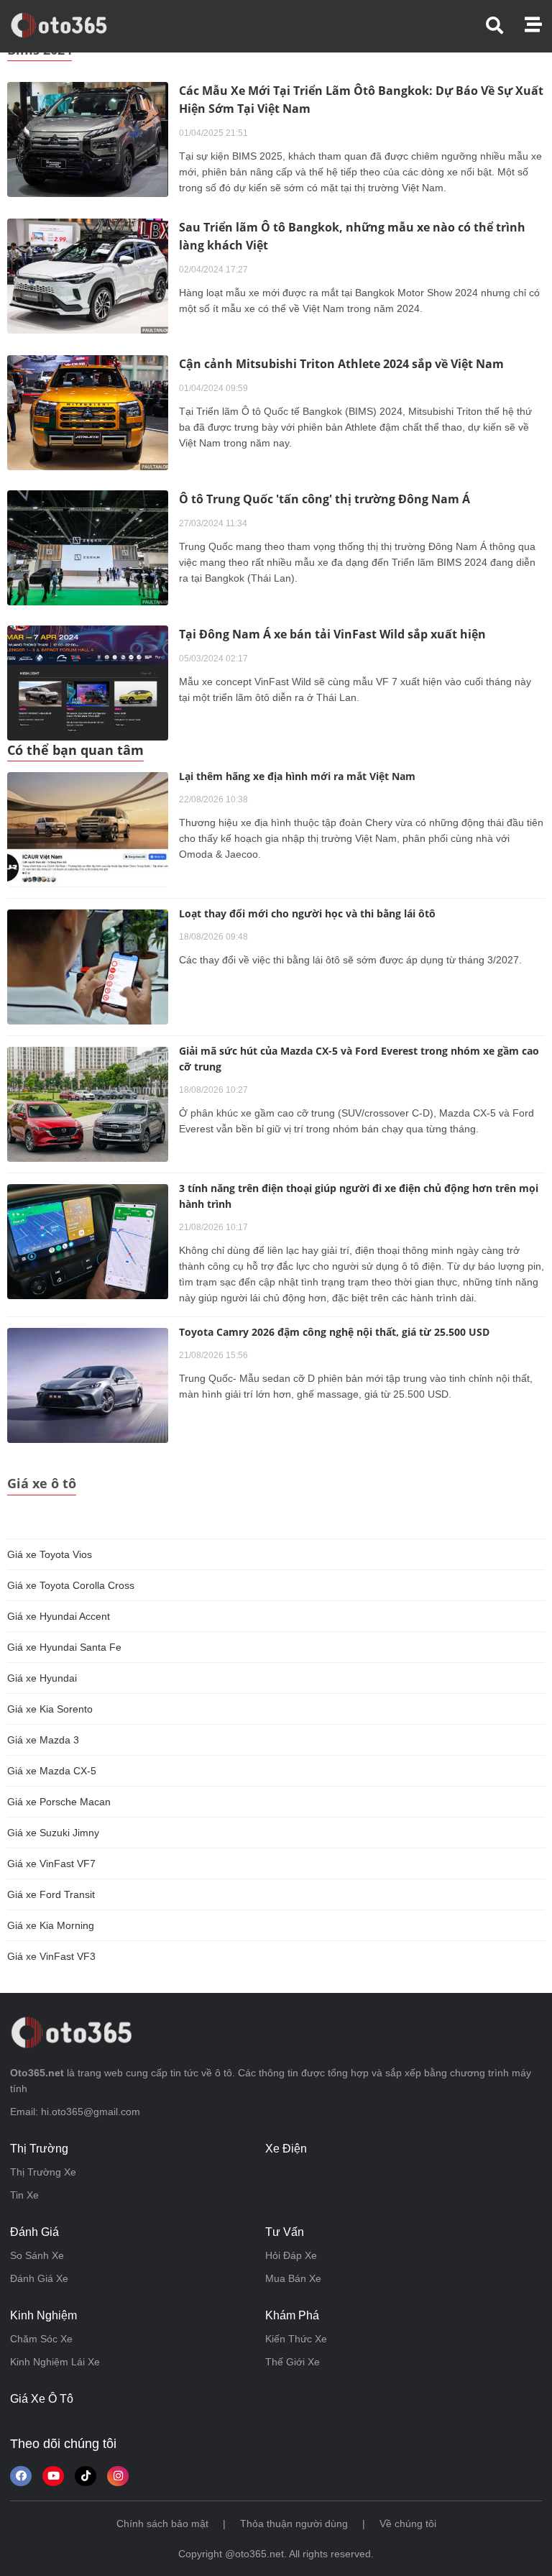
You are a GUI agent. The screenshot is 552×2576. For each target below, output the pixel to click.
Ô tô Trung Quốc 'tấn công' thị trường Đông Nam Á (325, 499)
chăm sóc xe (41, 2339)
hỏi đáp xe (291, 2255)
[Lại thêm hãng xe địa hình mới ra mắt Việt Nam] (88, 830)
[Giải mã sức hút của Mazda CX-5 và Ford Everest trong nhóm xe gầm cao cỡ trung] (88, 1104)
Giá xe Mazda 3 (43, 1740)
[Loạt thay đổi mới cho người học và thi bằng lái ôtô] (88, 967)
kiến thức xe (296, 2339)
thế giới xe (293, 2362)
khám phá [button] (292, 2315)
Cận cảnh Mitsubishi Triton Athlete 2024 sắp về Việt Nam (341, 364)
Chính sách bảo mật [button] (162, 2524)
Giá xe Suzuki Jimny (53, 1833)
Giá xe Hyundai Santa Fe (64, 1647)
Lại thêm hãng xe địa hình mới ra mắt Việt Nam (297, 776)
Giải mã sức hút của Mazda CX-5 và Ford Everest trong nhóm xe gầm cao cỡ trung (359, 1059)
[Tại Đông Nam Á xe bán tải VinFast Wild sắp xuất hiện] (88, 682)
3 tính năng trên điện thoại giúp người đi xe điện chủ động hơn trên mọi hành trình (359, 1196)
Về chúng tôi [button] (408, 2524)
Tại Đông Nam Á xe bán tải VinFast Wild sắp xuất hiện (332, 634)
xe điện (286, 2149)
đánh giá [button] (34, 2232)
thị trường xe (43, 2172)
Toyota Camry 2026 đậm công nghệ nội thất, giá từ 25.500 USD (334, 1332)
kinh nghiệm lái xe (55, 2362)
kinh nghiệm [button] (43, 2315)
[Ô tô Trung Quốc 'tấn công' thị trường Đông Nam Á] (88, 547)
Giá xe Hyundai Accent (59, 1616)
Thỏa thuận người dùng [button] (294, 2524)
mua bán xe (293, 2278)
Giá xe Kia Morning (51, 1925)
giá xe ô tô (42, 2399)
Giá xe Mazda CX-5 (52, 1771)
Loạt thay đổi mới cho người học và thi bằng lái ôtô (307, 913)
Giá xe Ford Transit (51, 1894)
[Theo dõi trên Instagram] (118, 2476)
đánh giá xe (39, 2278)
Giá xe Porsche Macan (59, 1802)
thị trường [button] (39, 2149)
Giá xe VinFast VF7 (51, 1864)
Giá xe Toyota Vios (50, 1554)
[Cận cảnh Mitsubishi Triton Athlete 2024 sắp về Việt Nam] (88, 412)
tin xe (24, 2195)
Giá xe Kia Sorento (50, 1709)
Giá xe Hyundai (42, 1678)
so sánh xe (37, 2255)
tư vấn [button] (285, 2232)
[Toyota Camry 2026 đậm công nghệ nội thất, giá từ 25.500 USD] (88, 1385)
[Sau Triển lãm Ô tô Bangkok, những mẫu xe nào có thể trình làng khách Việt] (88, 275)
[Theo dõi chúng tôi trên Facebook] (21, 2476)
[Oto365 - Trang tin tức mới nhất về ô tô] (67, 25)
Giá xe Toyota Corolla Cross (71, 1585)
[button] (505, 26)
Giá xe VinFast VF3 (51, 1956)
